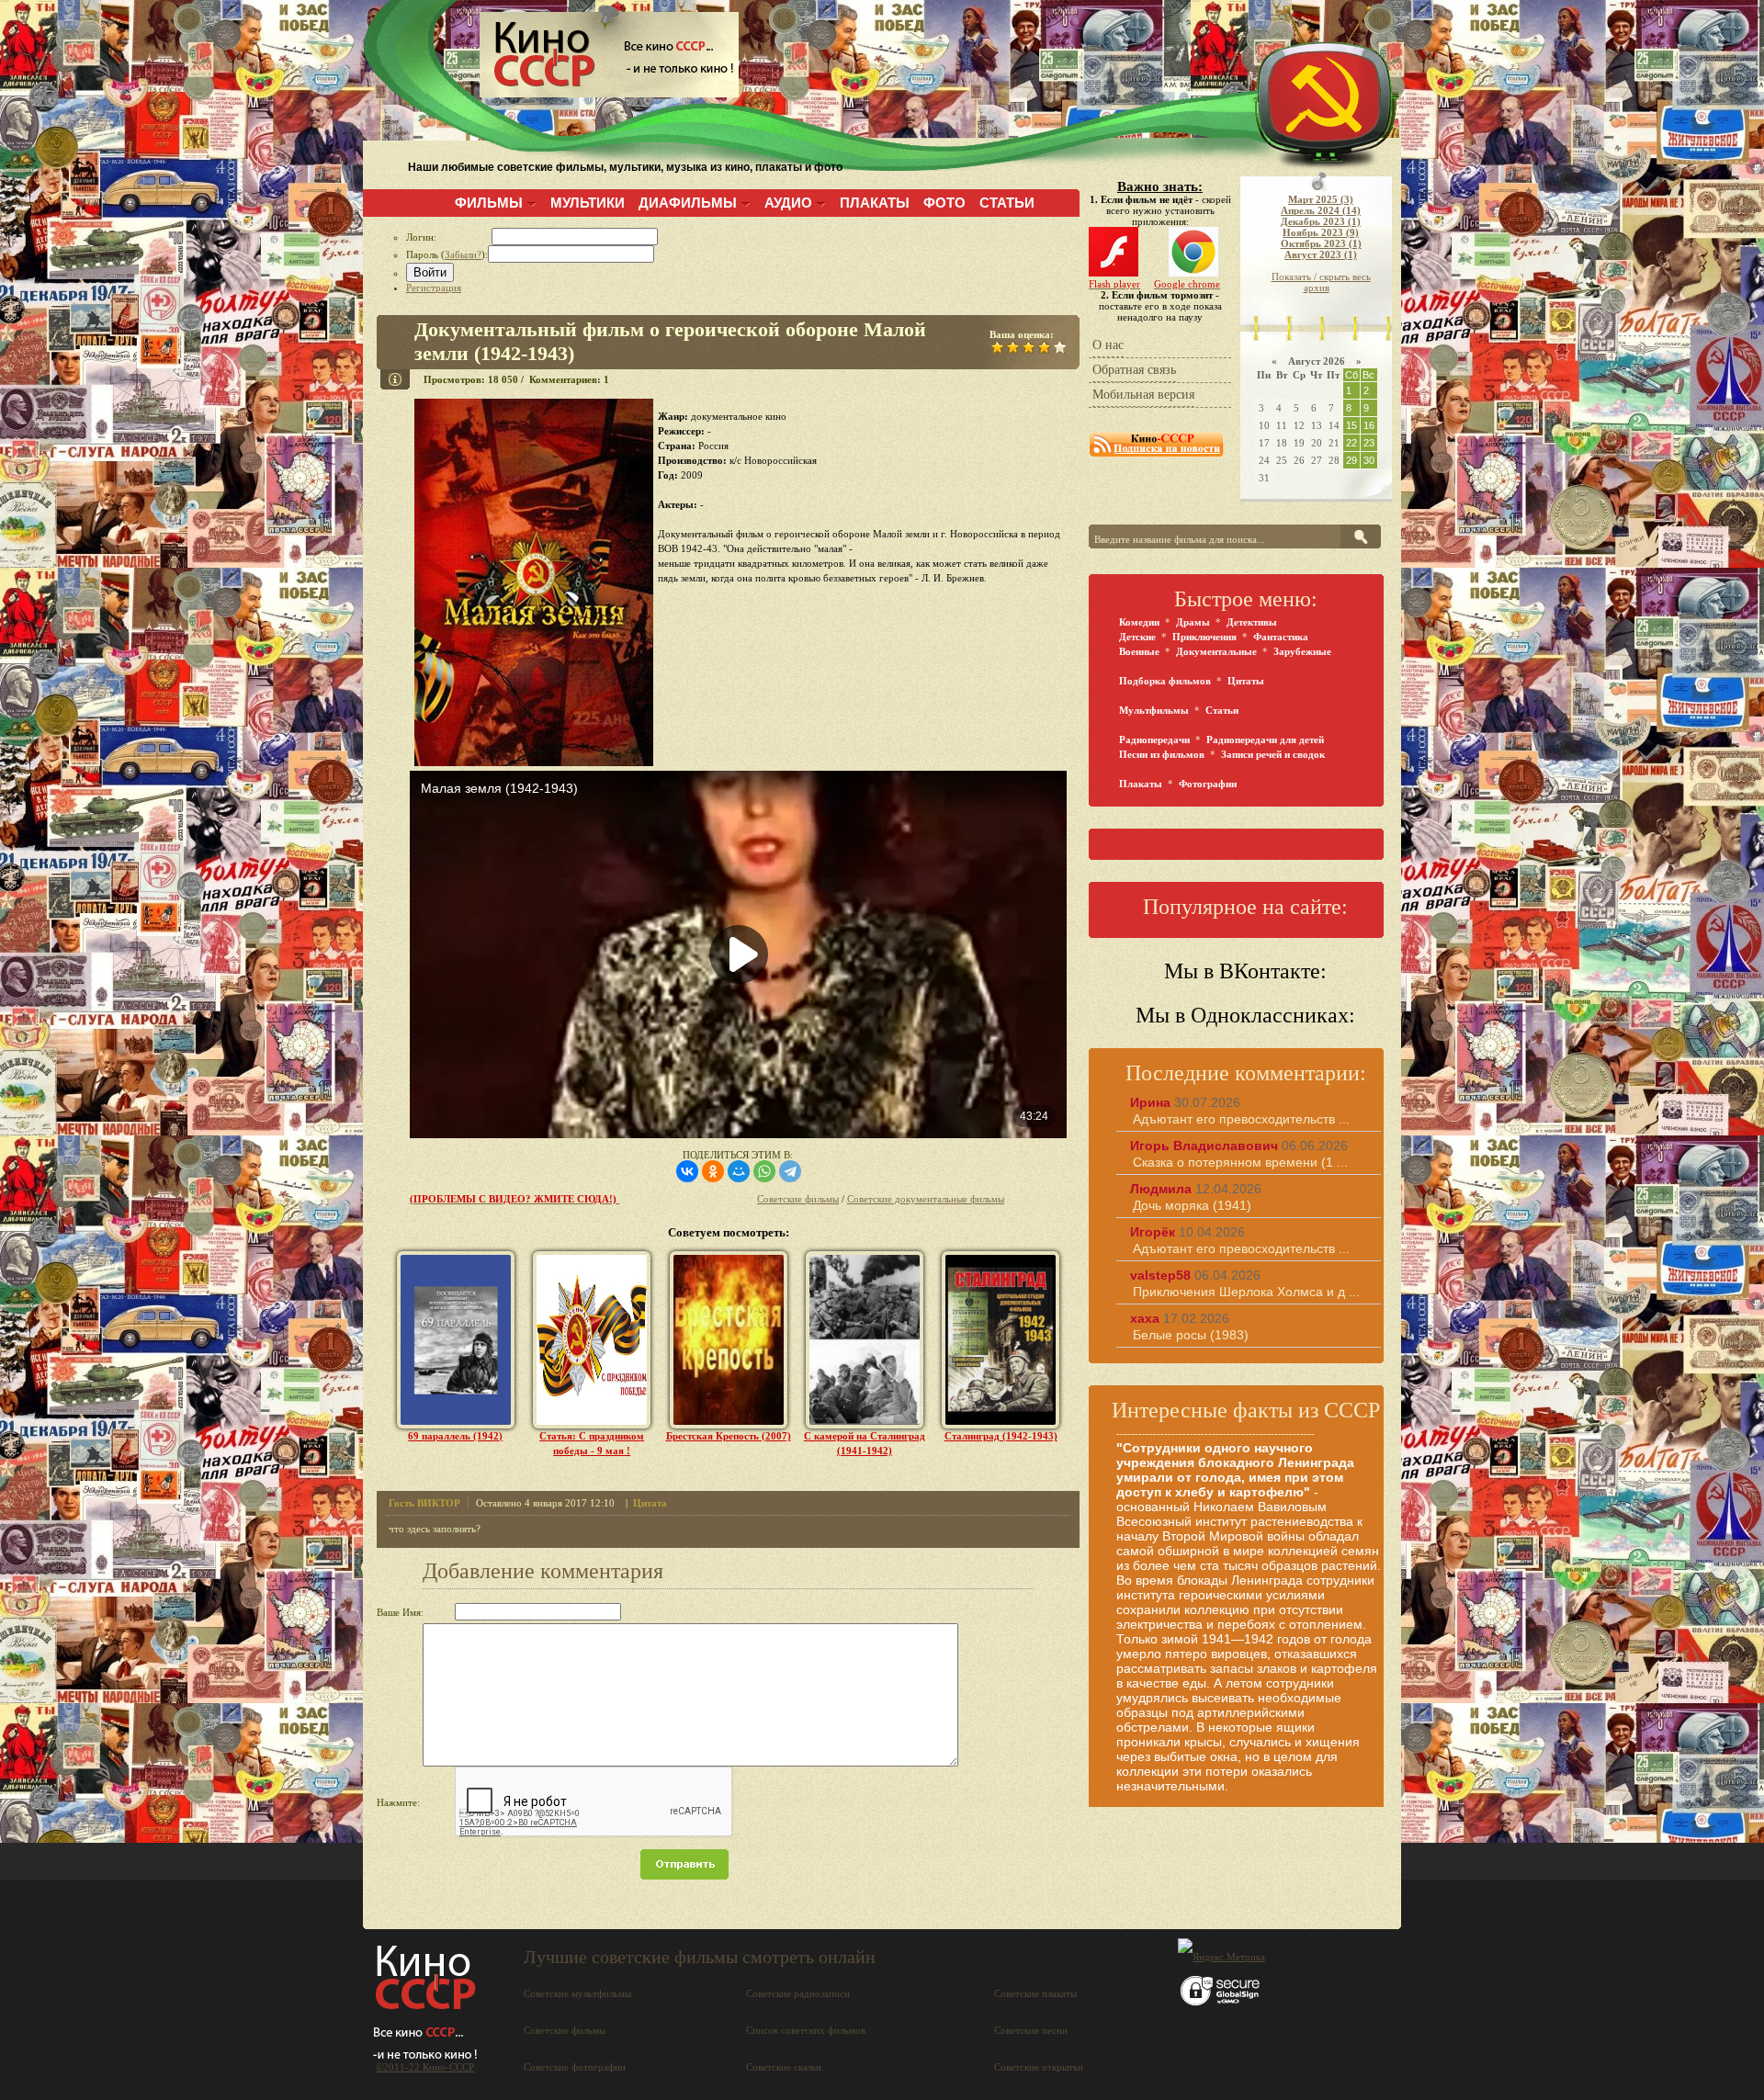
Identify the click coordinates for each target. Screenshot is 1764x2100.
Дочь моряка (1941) (1192, 1205)
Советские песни (1031, 2030)
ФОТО (944, 203)
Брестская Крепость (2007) (729, 1436)
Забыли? (463, 254)
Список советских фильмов (806, 2030)
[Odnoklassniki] (713, 1171)
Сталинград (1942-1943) (1001, 1436)
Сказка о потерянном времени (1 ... (1240, 1162)
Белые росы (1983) (1191, 1335)
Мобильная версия (1143, 395)
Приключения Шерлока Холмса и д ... (1246, 1292)
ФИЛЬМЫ (489, 203)
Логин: (449, 237)
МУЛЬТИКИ (588, 203)
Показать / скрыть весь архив (1321, 282)
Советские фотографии (575, 2067)
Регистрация (434, 288)
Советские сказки (784, 2067)
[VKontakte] (687, 1171)
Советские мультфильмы (577, 1993)
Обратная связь (1134, 370)
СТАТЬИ (1007, 203)
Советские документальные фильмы (926, 1199)
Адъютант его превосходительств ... (1241, 1119)
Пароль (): (447, 254)
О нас (1108, 345)
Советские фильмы (798, 1199)
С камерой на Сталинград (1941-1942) (865, 1443)
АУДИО (788, 203)
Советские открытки (1039, 2067)
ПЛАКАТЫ (875, 203)
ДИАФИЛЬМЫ (688, 203)
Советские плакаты (1035, 1993)
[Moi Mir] (739, 1171)
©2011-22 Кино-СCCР (425, 2067)
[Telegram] (790, 1171)
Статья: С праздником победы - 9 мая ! (592, 1443)
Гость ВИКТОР (424, 1503)
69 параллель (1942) (455, 1436)
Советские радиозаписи (798, 1993)
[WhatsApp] (764, 1171)
